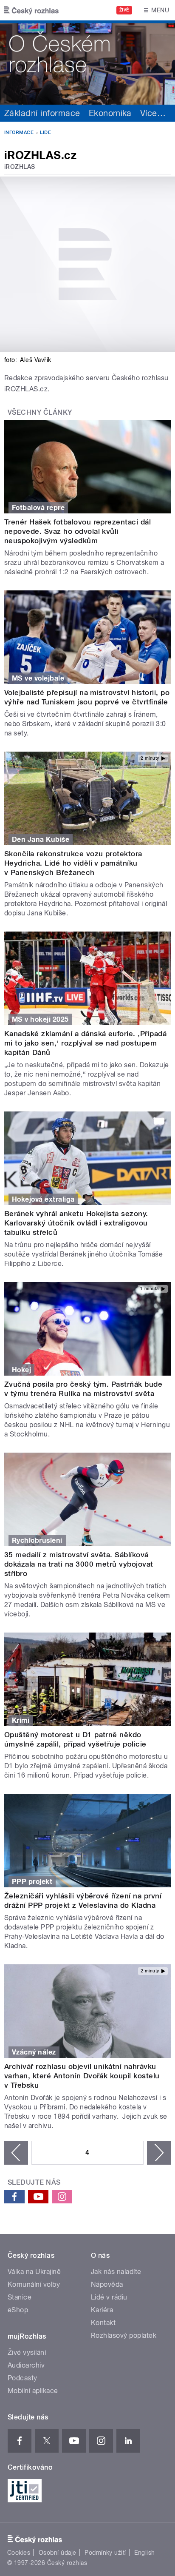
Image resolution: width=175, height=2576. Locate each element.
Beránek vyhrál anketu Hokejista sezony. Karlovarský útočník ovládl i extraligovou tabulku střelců (76, 1223)
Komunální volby (34, 2284)
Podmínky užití (105, 2553)
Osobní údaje (58, 2553)
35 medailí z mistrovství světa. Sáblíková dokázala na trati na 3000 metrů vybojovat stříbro (79, 1564)
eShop (18, 2310)
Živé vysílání (27, 2352)
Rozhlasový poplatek (124, 2335)
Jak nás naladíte (116, 2272)
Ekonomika (110, 113)
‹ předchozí (16, 2153)
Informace (19, 133)
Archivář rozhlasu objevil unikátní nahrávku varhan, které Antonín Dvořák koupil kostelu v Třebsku (82, 2076)
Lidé (45, 133)
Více (153, 113)
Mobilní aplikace (33, 2391)
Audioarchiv (26, 2365)
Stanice (20, 2297)
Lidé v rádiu (109, 2297)
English (144, 2553)
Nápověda (107, 2284)
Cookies (19, 2553)
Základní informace (42, 113)
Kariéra (102, 2310)
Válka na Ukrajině (34, 2272)
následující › (159, 2153)
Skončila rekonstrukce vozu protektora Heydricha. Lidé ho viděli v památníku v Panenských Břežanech (73, 863)
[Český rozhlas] (31, 10)
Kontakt (103, 2323)
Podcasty (23, 2378)
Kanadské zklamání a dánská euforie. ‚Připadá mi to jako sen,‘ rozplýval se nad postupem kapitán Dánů (85, 1043)
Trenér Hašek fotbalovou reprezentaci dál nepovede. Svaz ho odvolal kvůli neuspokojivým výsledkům (78, 531)
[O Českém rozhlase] (87, 63)
